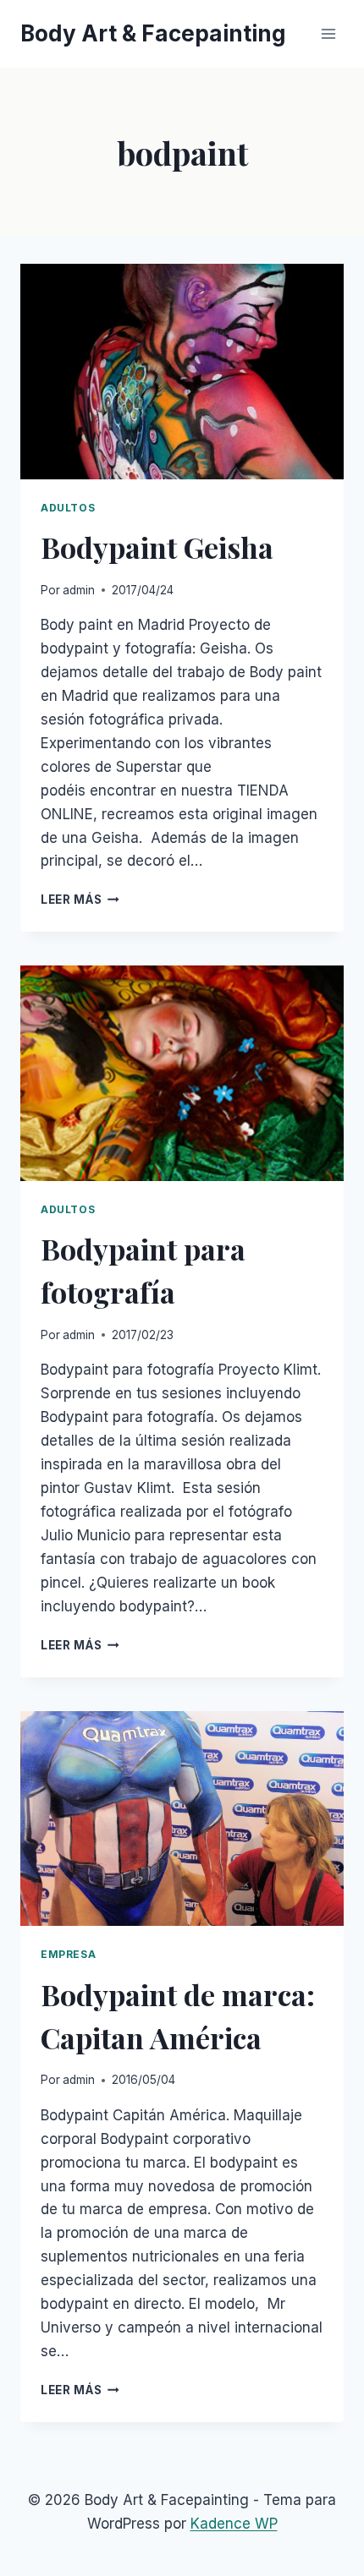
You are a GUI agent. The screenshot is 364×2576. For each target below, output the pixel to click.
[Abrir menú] (328, 33)
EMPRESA (68, 1954)
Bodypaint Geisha (157, 547)
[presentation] (182, 372)
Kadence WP (234, 2524)
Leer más (80, 900)
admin (79, 590)
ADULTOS (68, 508)
